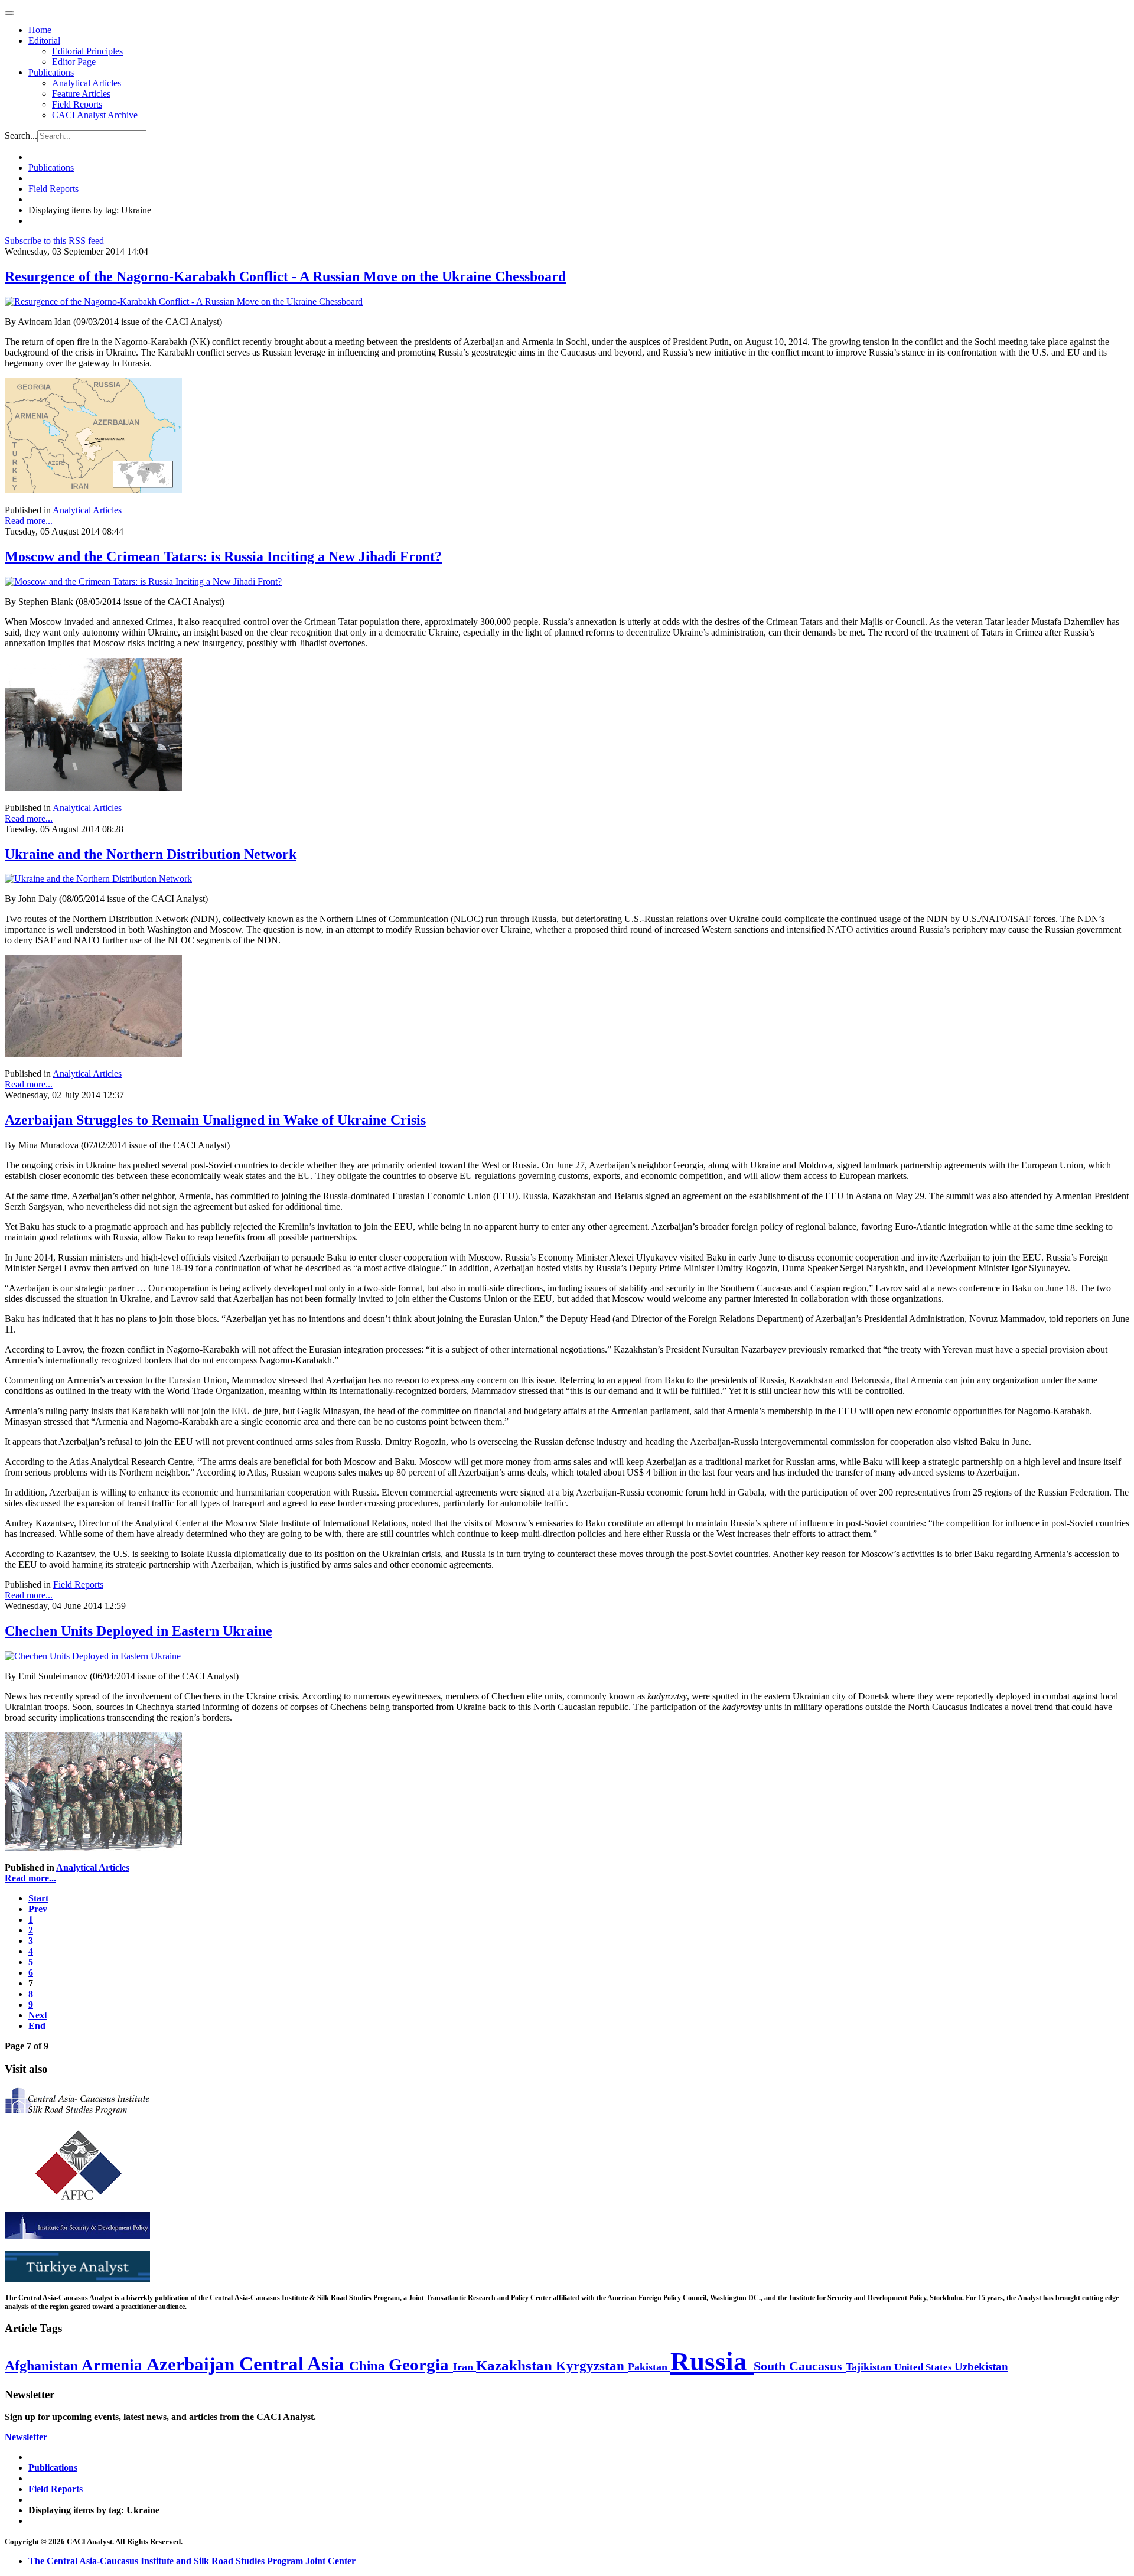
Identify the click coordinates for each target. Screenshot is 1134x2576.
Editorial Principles (87, 51)
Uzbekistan (981, 2367)
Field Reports (77, 104)
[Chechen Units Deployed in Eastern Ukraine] (93, 1656)
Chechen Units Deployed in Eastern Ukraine (139, 1631)
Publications (51, 72)
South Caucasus (800, 2366)
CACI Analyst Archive (95, 115)
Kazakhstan (516, 2365)
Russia (712, 2362)
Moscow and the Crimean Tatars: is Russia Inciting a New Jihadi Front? (223, 556)
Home (40, 30)
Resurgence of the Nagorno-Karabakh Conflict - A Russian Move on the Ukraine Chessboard (285, 276)
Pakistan (649, 2367)
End (37, 2026)
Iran (465, 2367)
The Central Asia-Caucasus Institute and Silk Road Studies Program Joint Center (192, 2561)
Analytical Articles (87, 83)
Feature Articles (81, 94)
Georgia (421, 2365)
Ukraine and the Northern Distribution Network (151, 854)
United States (924, 2367)
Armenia (114, 2365)
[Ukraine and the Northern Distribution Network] (98, 879)
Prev (38, 1909)
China (369, 2366)
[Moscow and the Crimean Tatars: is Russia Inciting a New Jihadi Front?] (143, 582)
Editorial (44, 40)
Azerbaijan (193, 2365)
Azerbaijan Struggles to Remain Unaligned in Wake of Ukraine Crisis (215, 1120)
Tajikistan (870, 2367)
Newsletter (26, 2437)
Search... (21, 136)
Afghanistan (43, 2366)
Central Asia (294, 2364)
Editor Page (74, 62)
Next (38, 2015)
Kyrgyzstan (592, 2366)
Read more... (29, 521)
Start (38, 1898)
